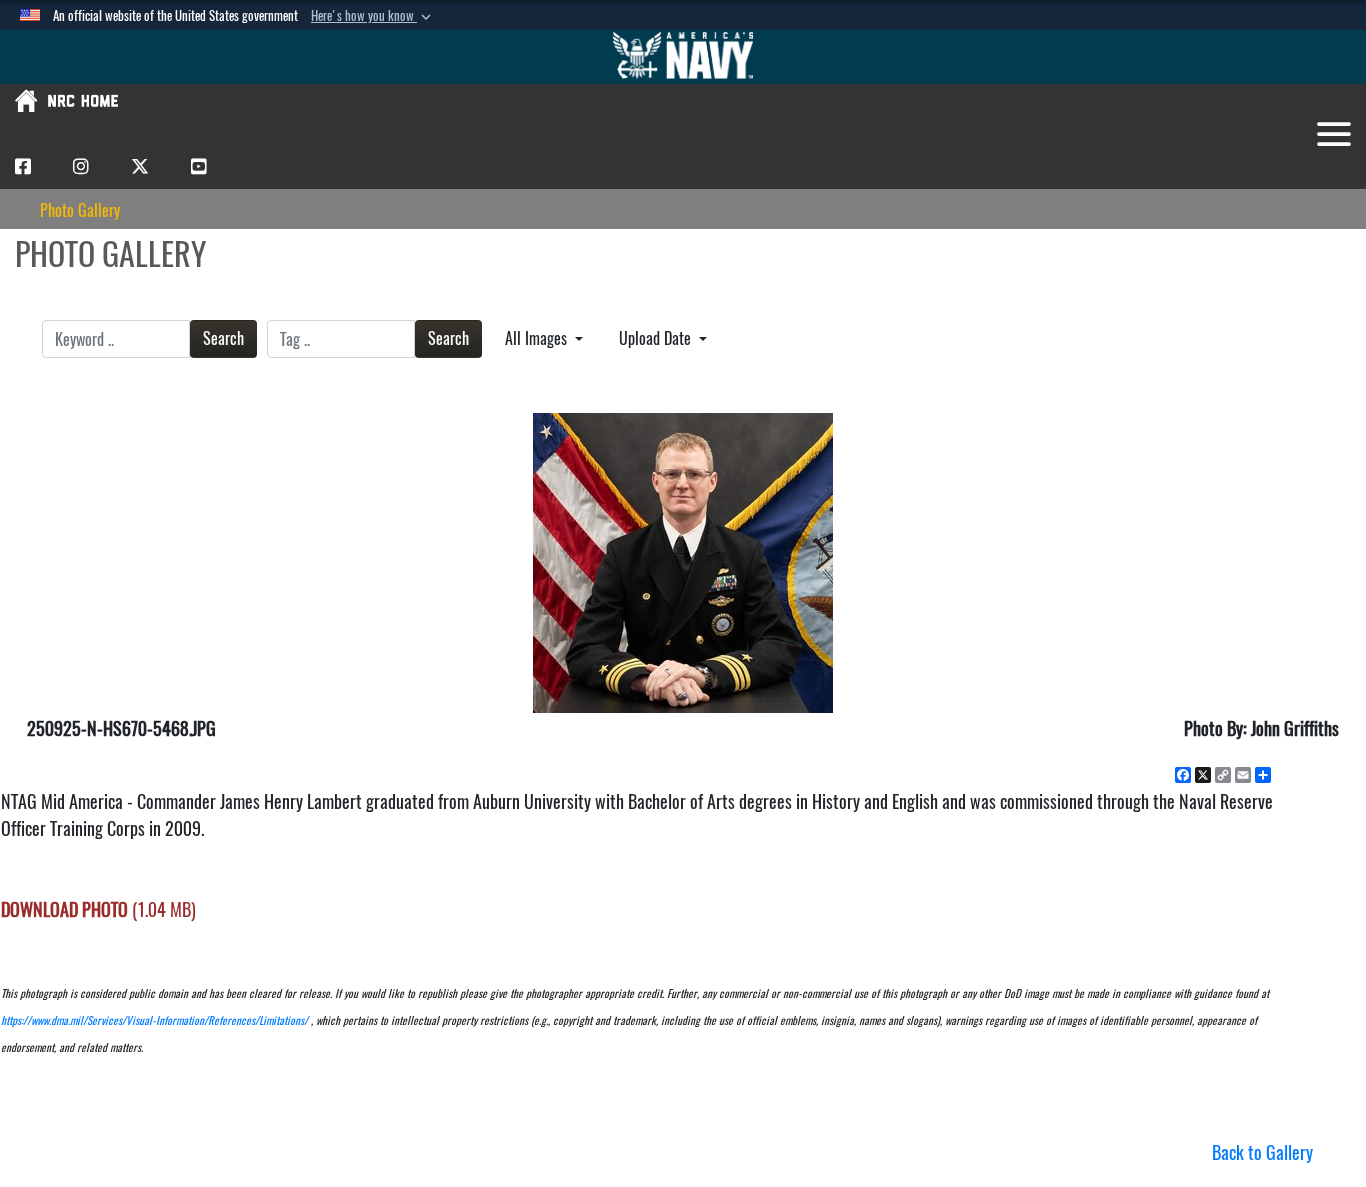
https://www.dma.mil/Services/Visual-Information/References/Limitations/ (154, 1020)
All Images (538, 338)
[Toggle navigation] (1334, 134)
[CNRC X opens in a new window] (140, 165)
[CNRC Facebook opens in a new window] (23, 165)
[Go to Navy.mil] (683, 57)
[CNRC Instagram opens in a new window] (81, 165)
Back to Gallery (1262, 1152)
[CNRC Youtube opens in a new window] (199, 165)
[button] (373, 16)
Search (223, 338)
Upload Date (657, 338)
